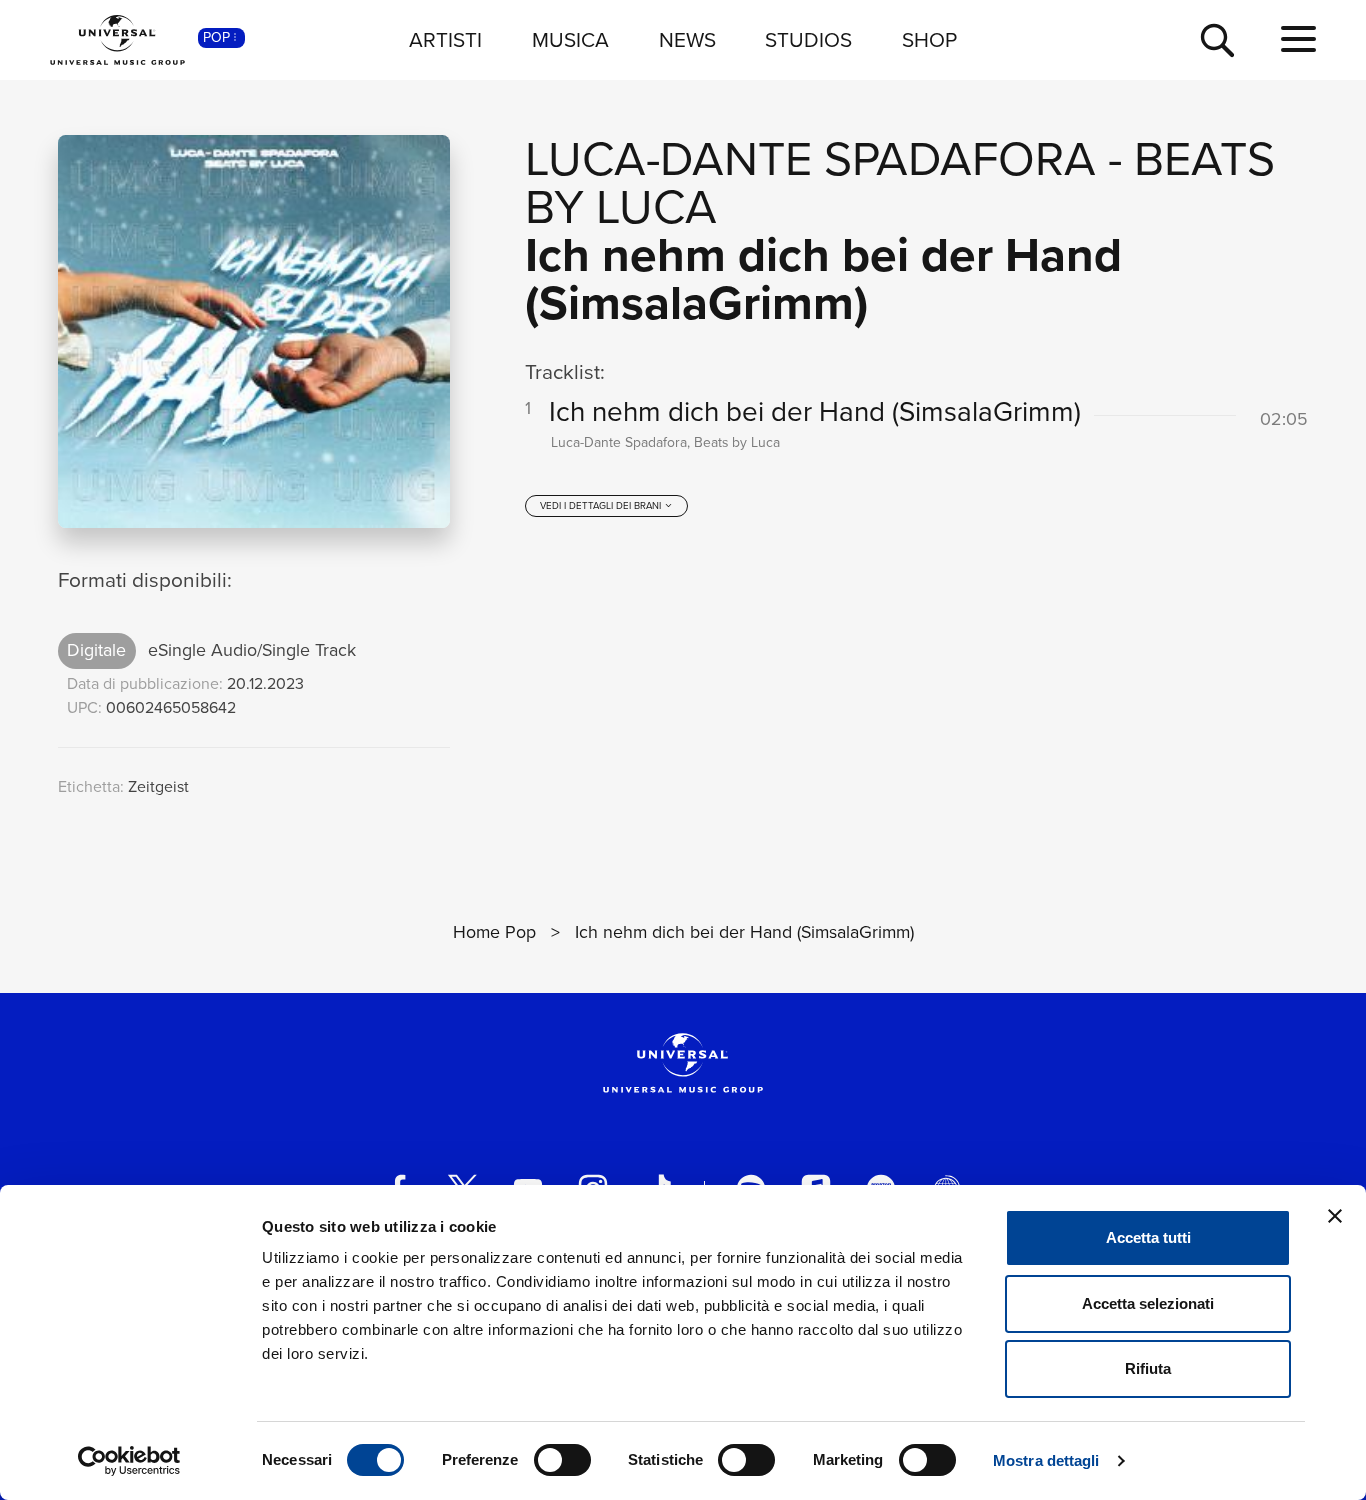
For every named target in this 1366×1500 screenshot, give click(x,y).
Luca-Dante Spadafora (810, 158)
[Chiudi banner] (1335, 1216)
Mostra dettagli (1046, 1460)
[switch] (562, 1460)
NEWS (687, 39)
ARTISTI (445, 39)
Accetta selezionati (1148, 1303)
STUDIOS (808, 39)
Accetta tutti (1148, 1237)
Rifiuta (1148, 1368)
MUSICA (570, 39)
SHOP (929, 39)
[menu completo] (1298, 40)
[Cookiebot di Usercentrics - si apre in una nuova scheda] (129, 1461)
